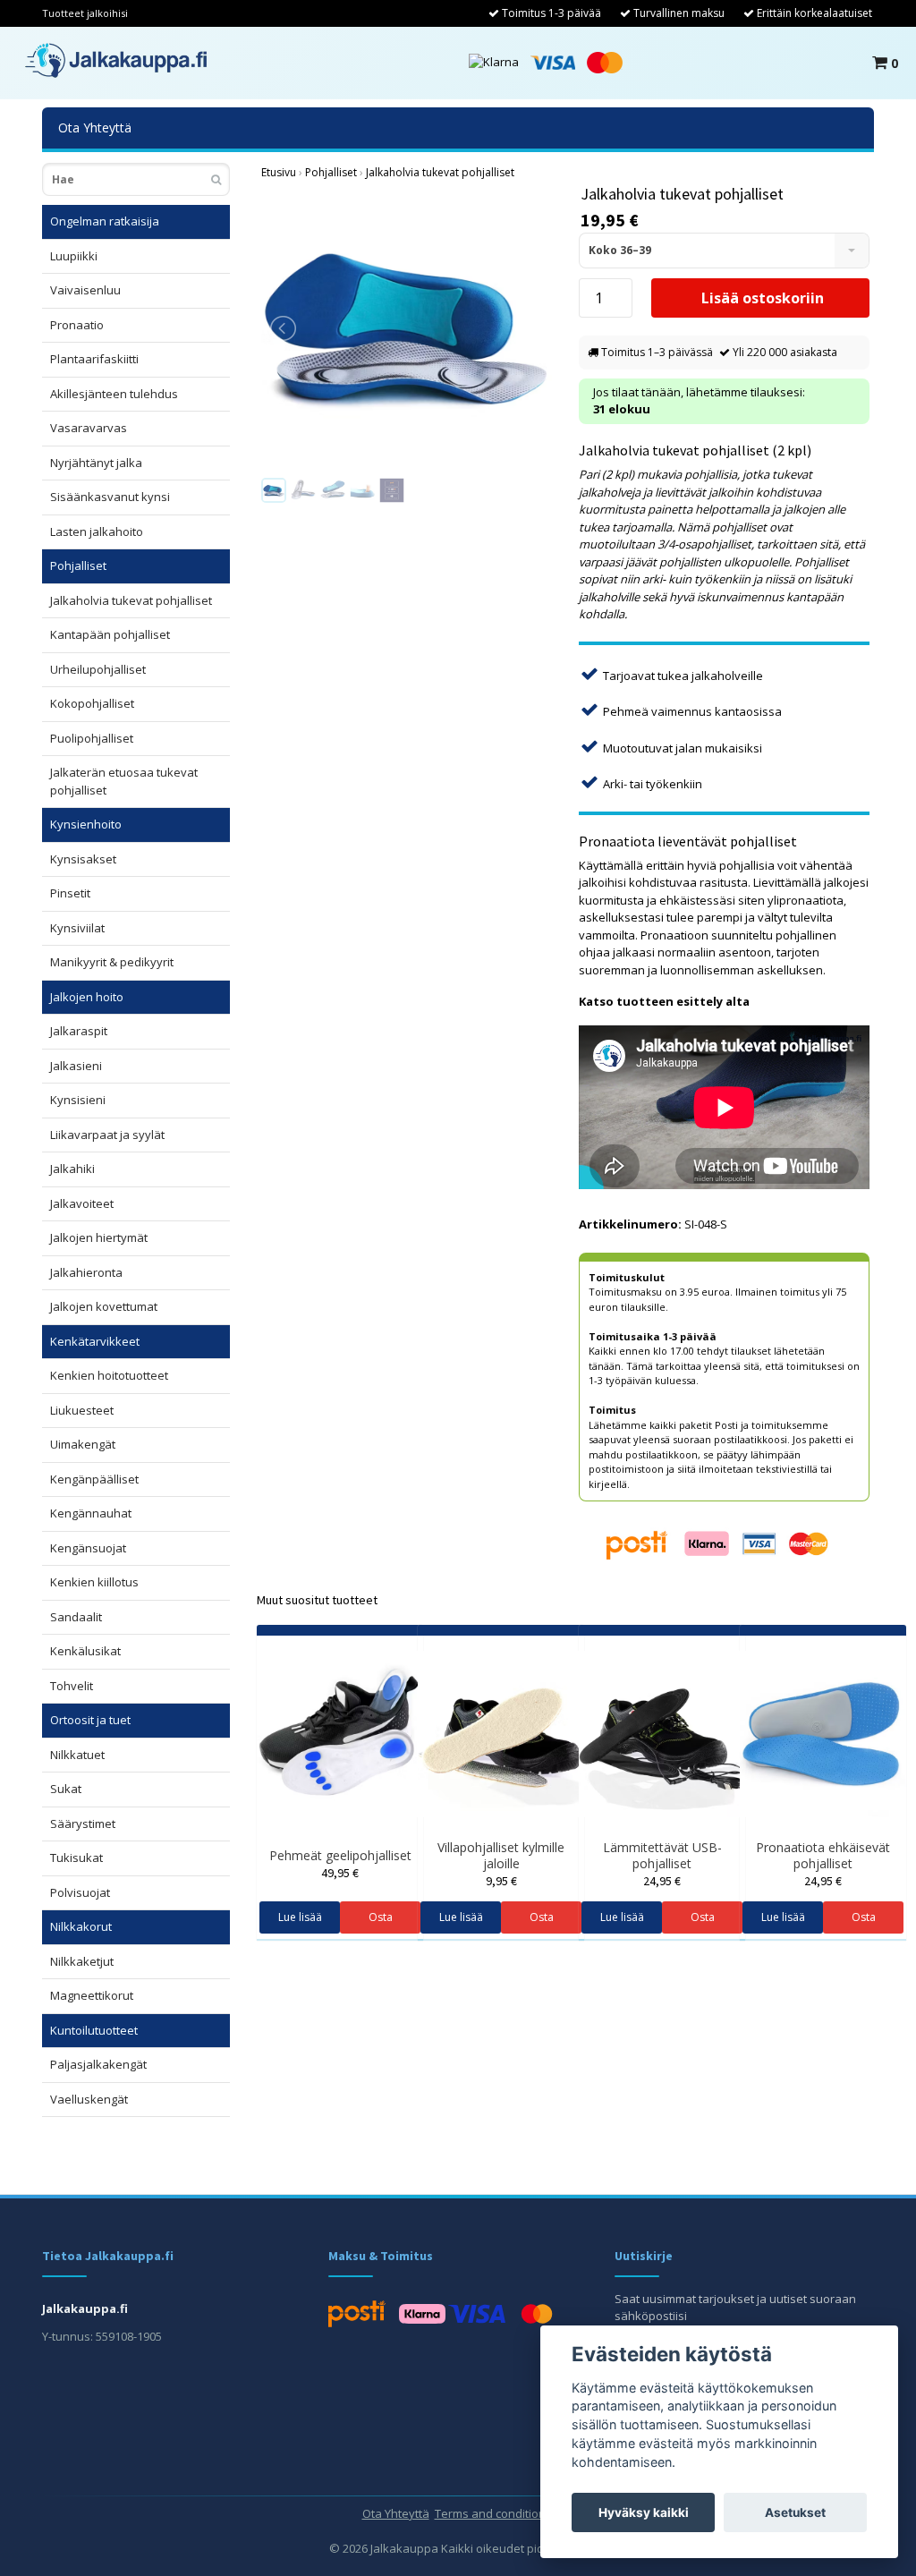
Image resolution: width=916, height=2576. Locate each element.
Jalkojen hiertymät (99, 1237)
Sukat (66, 1789)
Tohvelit (72, 1686)
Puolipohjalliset (92, 738)
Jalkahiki (72, 1169)
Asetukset (795, 2512)
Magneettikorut (92, 1995)
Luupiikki (74, 256)
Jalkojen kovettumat (104, 1306)
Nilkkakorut (81, 1926)
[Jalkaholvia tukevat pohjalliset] (407, 328)
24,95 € (662, 1881)
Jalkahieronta (86, 1272)
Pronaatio (77, 325)
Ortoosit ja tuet (90, 1720)
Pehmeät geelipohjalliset (340, 1855)
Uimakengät (83, 1444)
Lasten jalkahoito (97, 531)
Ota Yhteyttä (95, 128)
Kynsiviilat (77, 928)
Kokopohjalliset (92, 703)
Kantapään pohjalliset (110, 634)
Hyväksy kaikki (644, 2512)
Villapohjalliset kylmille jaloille (501, 1855)
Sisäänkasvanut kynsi (110, 497)
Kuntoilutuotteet (94, 2030)
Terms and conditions (493, 2513)
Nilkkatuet (77, 1755)
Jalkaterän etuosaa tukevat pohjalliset (124, 781)
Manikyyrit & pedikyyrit (112, 962)
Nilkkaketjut (82, 1961)
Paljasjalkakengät (98, 2064)
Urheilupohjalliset (98, 669)
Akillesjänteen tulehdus (114, 394)
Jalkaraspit (79, 1031)
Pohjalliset (78, 565)
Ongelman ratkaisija (105, 221)
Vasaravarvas (89, 428)
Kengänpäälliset (94, 1479)
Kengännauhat (91, 1513)
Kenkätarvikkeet (95, 1341)
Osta (381, 1917)
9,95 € (501, 1881)
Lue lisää (300, 1917)
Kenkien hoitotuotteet (109, 1375)
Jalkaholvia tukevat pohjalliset (131, 600)
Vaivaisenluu (85, 290)
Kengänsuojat (88, 1548)
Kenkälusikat (85, 1651)
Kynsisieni (78, 1100)
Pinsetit (70, 893)
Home (279, 173)
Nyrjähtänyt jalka (96, 463)
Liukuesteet (82, 1410)
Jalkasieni (76, 1066)
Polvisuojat (80, 1892)
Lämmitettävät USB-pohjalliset (662, 1855)
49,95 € (340, 1873)
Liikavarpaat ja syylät (107, 1135)
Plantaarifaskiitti (94, 359)
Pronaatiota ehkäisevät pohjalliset (823, 1855)
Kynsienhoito (86, 824)
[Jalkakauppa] (116, 60)
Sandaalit (76, 1617)
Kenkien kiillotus (94, 1582)
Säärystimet (83, 1824)
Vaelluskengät (89, 2099)
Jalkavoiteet (82, 1203)
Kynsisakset (83, 859)
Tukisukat (76, 1858)
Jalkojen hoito (87, 997)
